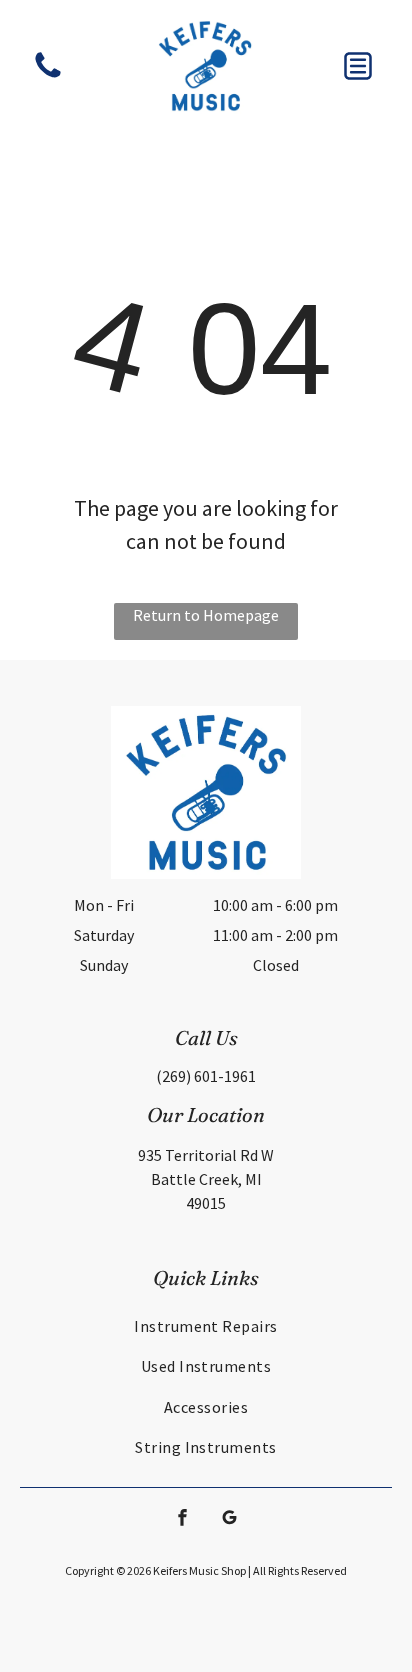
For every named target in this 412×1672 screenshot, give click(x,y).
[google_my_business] (230, 1519)
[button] (358, 66)
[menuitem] (206, 1326)
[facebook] (183, 1519)
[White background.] (48, 76)
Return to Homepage (206, 615)
